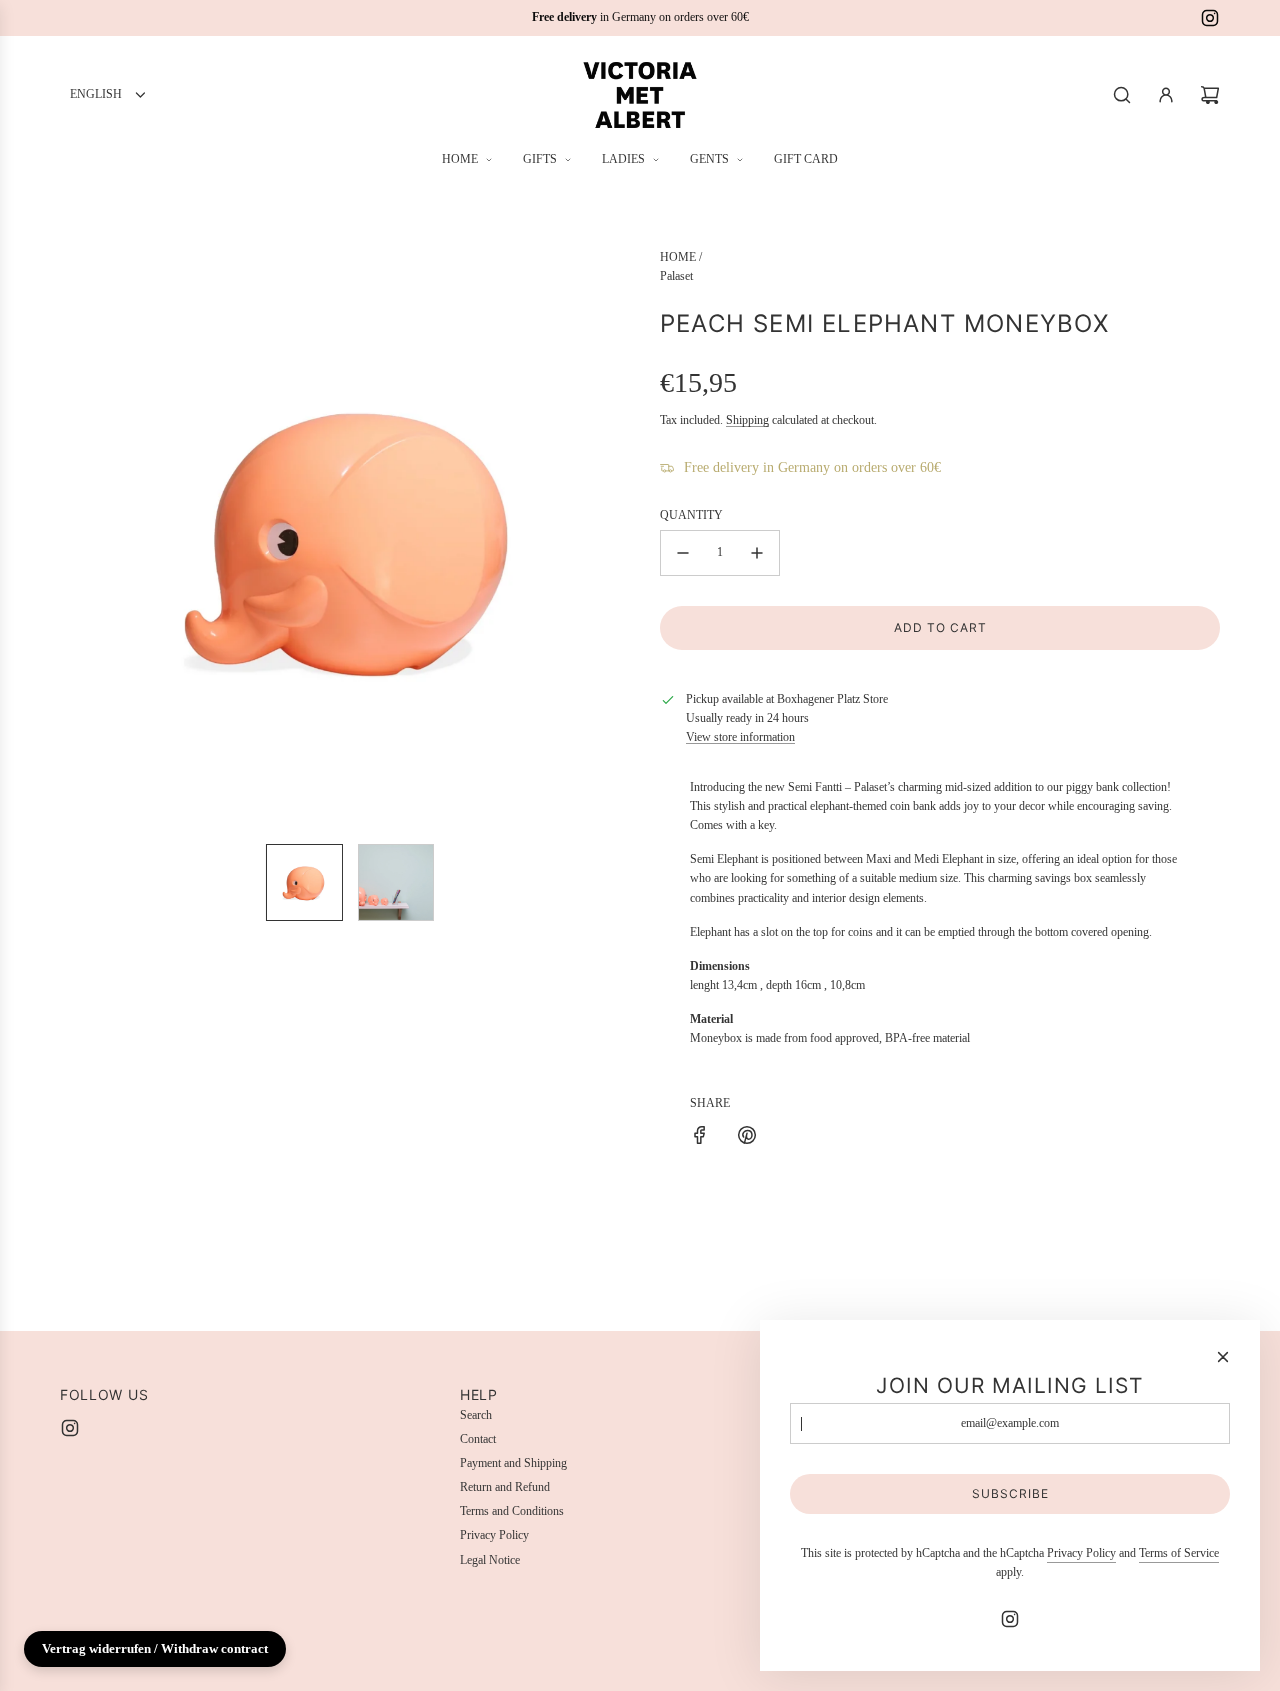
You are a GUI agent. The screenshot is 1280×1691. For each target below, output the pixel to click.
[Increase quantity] (757, 553)
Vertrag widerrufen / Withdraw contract (155, 1648)
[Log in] (1166, 95)
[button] (76, 538)
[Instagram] (1210, 18)
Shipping (747, 420)
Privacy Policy (1081, 1553)
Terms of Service (1179, 1553)
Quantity (691, 515)
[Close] (1223, 1357)
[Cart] (1210, 95)
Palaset (676, 276)
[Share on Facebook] (700, 1138)
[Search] (1122, 95)
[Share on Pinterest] (747, 1138)
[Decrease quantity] (683, 553)
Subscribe (1010, 1493)
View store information (740, 737)
